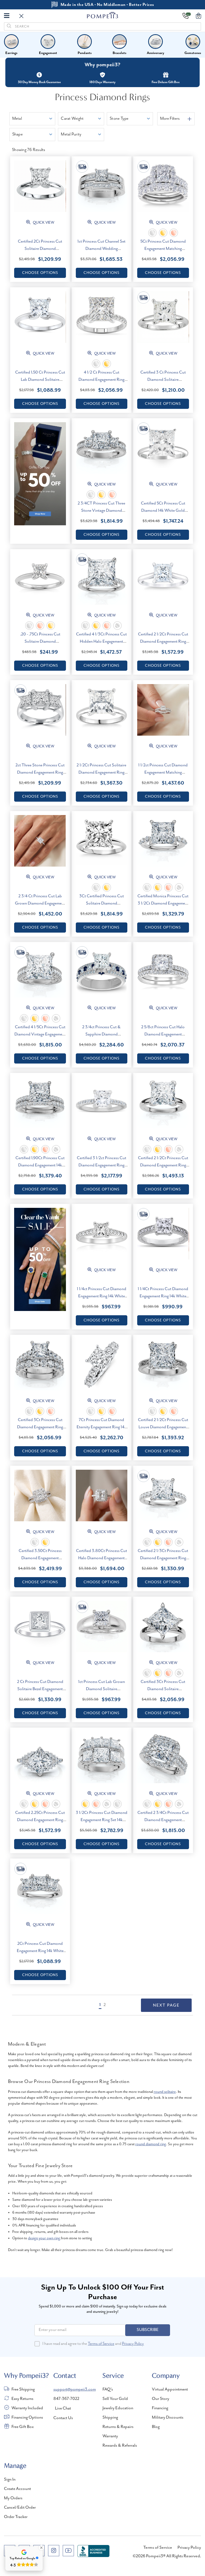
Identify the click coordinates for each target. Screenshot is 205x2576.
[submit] (9, 26)
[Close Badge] (41, 2548)
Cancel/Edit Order (20, 2508)
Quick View (43, 223)
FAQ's (108, 2389)
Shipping (110, 2418)
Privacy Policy (133, 2344)
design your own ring (44, 2238)
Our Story (161, 2399)
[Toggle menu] (7, 15)
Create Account (17, 2489)
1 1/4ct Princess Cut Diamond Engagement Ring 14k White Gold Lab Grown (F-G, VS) (102, 1296)
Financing (160, 2408)
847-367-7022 (66, 2399)
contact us (63, 2418)
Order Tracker (16, 2517)
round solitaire (165, 2092)
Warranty (110, 2436)
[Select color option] (152, 233)
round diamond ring (151, 2144)
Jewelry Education (118, 2408)
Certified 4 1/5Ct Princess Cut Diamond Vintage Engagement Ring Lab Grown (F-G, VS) (40, 1034)
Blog (156, 2427)
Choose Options (40, 273)
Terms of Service (101, 2344)
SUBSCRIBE (148, 2330)
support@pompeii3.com (75, 2389)
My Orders (13, 2498)
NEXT (166, 2005)
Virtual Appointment (170, 2389)
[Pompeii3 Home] (103, 15)
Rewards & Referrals (120, 2446)
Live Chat (63, 2408)
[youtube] (68, 2551)
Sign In (10, 2480)
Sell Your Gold (115, 2399)
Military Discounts (168, 2418)
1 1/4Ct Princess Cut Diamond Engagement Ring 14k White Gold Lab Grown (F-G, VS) (163, 1296)
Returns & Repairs (118, 2427)
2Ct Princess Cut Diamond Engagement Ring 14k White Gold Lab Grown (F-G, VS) (40, 1951)
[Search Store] (21, 16)
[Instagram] (54, 2551)
